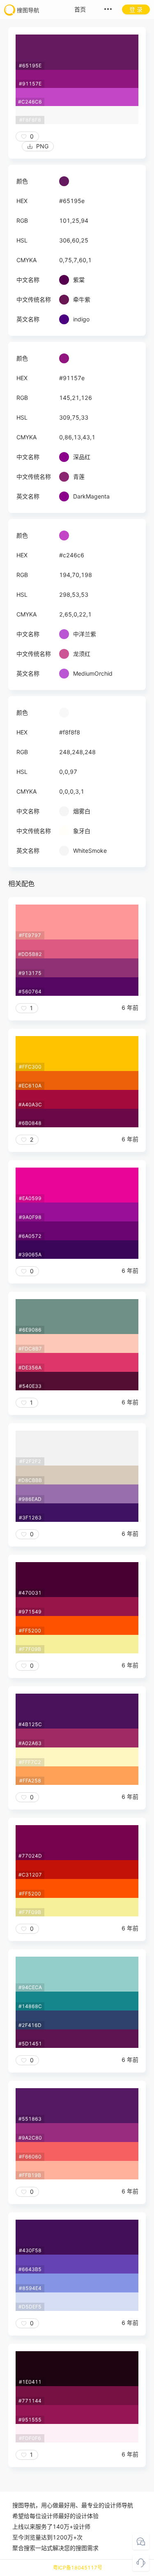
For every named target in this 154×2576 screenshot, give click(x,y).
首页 (80, 9)
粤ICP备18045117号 (78, 2568)
